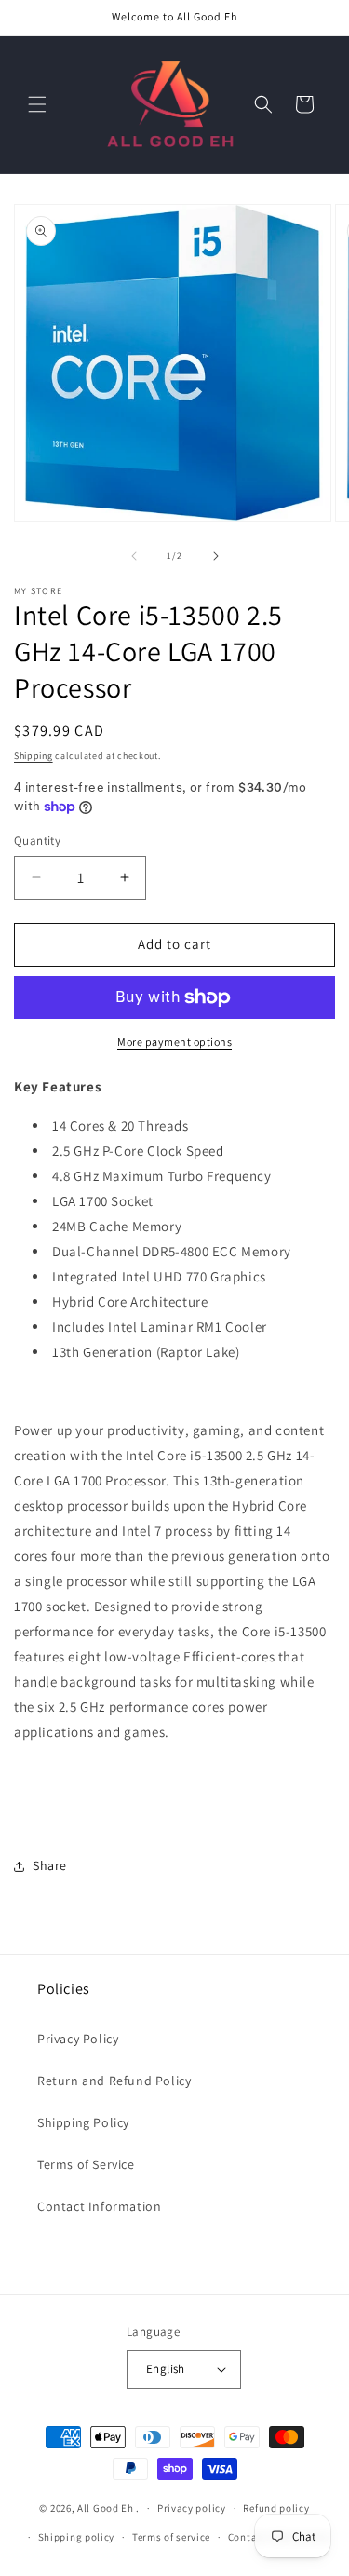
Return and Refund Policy (114, 2081)
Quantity (37, 841)
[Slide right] (216, 556)
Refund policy (276, 2508)
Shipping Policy (83, 2122)
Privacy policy (192, 2508)
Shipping (34, 756)
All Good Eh (106, 2508)
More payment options (174, 1042)
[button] (37, 104)
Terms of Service (86, 2164)
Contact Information (99, 2206)
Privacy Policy (78, 2039)
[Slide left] (134, 556)
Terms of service (171, 2537)
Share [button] (50, 1865)
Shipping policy (77, 2537)
